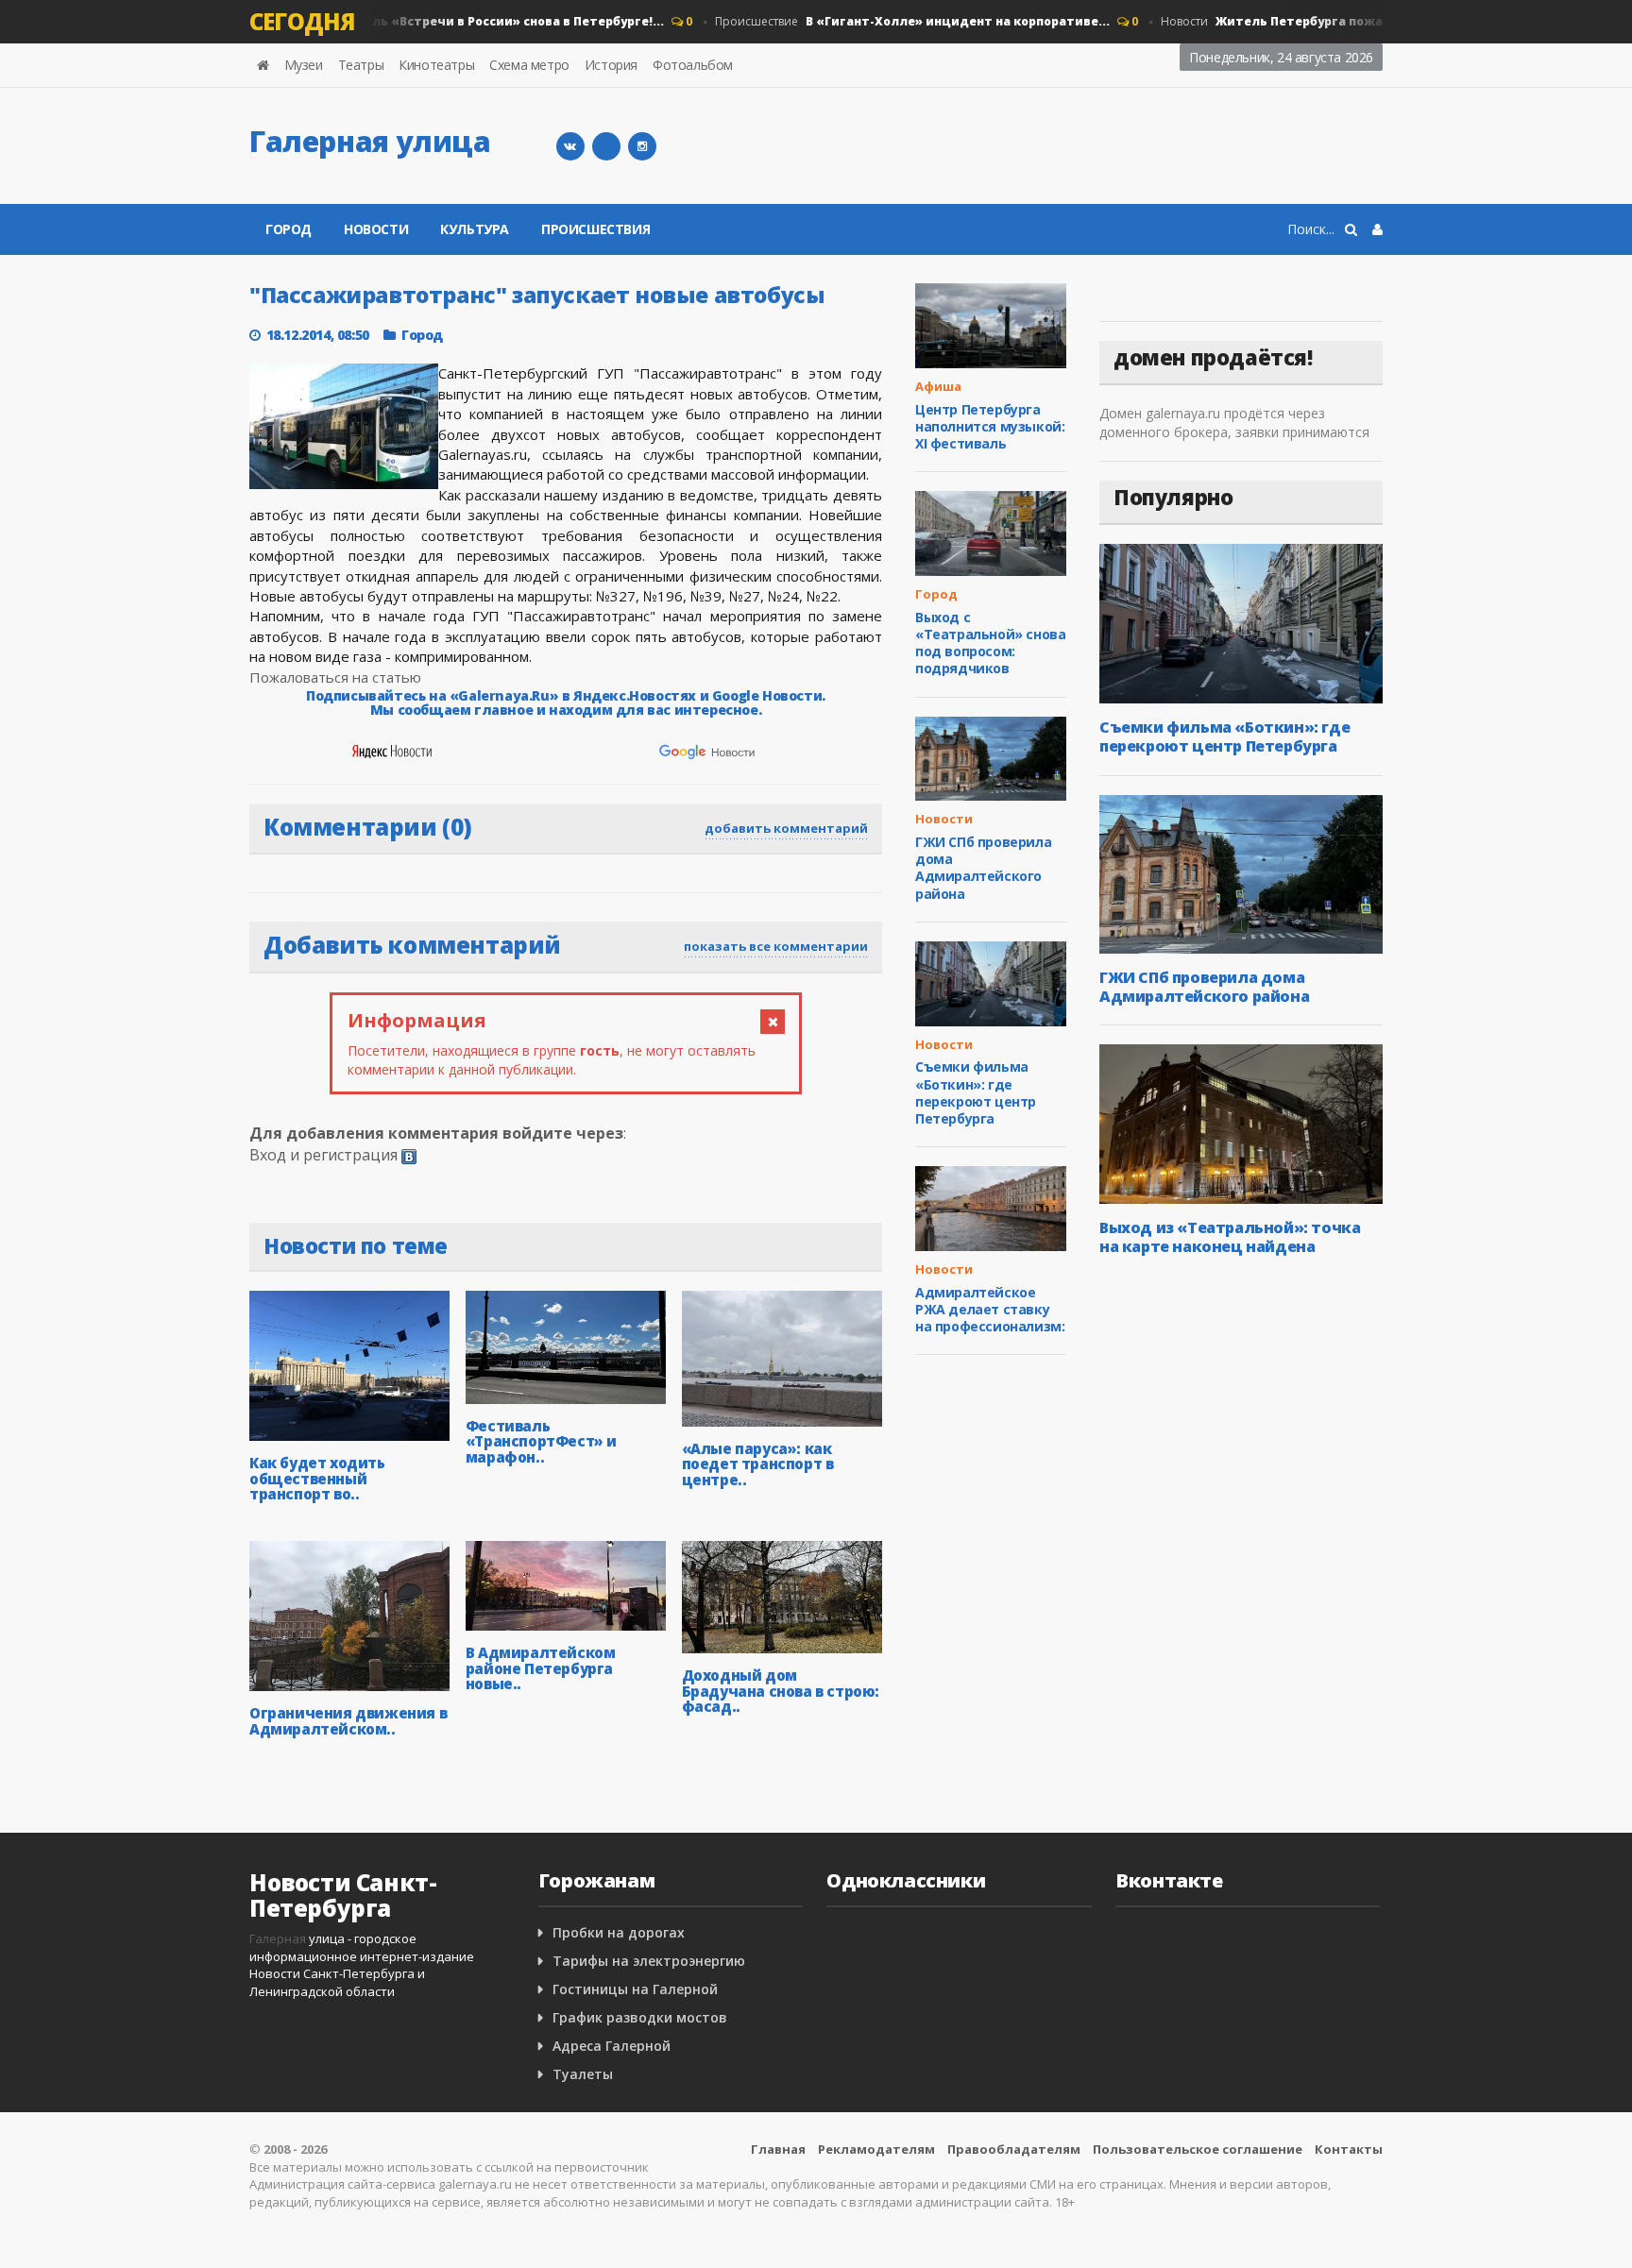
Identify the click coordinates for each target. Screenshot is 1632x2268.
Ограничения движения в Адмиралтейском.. (348, 1721)
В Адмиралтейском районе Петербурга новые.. (541, 1668)
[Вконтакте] (570, 146)
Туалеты (583, 2074)
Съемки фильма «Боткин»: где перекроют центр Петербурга (976, 1092)
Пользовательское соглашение (1198, 2149)
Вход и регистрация (323, 1155)
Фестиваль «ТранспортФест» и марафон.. (541, 1441)
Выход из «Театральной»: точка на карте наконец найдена (1230, 1237)
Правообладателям (1014, 2149)
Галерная (278, 1938)
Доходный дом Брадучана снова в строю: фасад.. (781, 1691)
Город (289, 229)
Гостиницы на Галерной (635, 1989)
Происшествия (595, 229)
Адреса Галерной (612, 2046)
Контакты (1349, 2149)
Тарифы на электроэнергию (649, 1961)
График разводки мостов (640, 2017)
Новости (393, 21)
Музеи (304, 65)
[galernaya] (642, 146)
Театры (361, 65)
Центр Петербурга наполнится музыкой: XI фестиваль (990, 426)
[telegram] (606, 146)
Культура (475, 229)
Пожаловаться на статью (335, 677)
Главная (778, 2149)
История (611, 65)
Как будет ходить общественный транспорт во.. (317, 1478)
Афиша (938, 386)
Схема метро (529, 65)
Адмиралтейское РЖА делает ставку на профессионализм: (990, 1309)
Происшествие (888, 21)
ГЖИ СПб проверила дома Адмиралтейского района (983, 868)
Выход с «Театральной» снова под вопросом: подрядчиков (990, 643)
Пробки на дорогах (619, 1932)
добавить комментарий (786, 828)
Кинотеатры (436, 65)
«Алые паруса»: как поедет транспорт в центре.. (758, 1464)
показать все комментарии (776, 946)
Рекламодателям (876, 2149)
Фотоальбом (693, 65)
